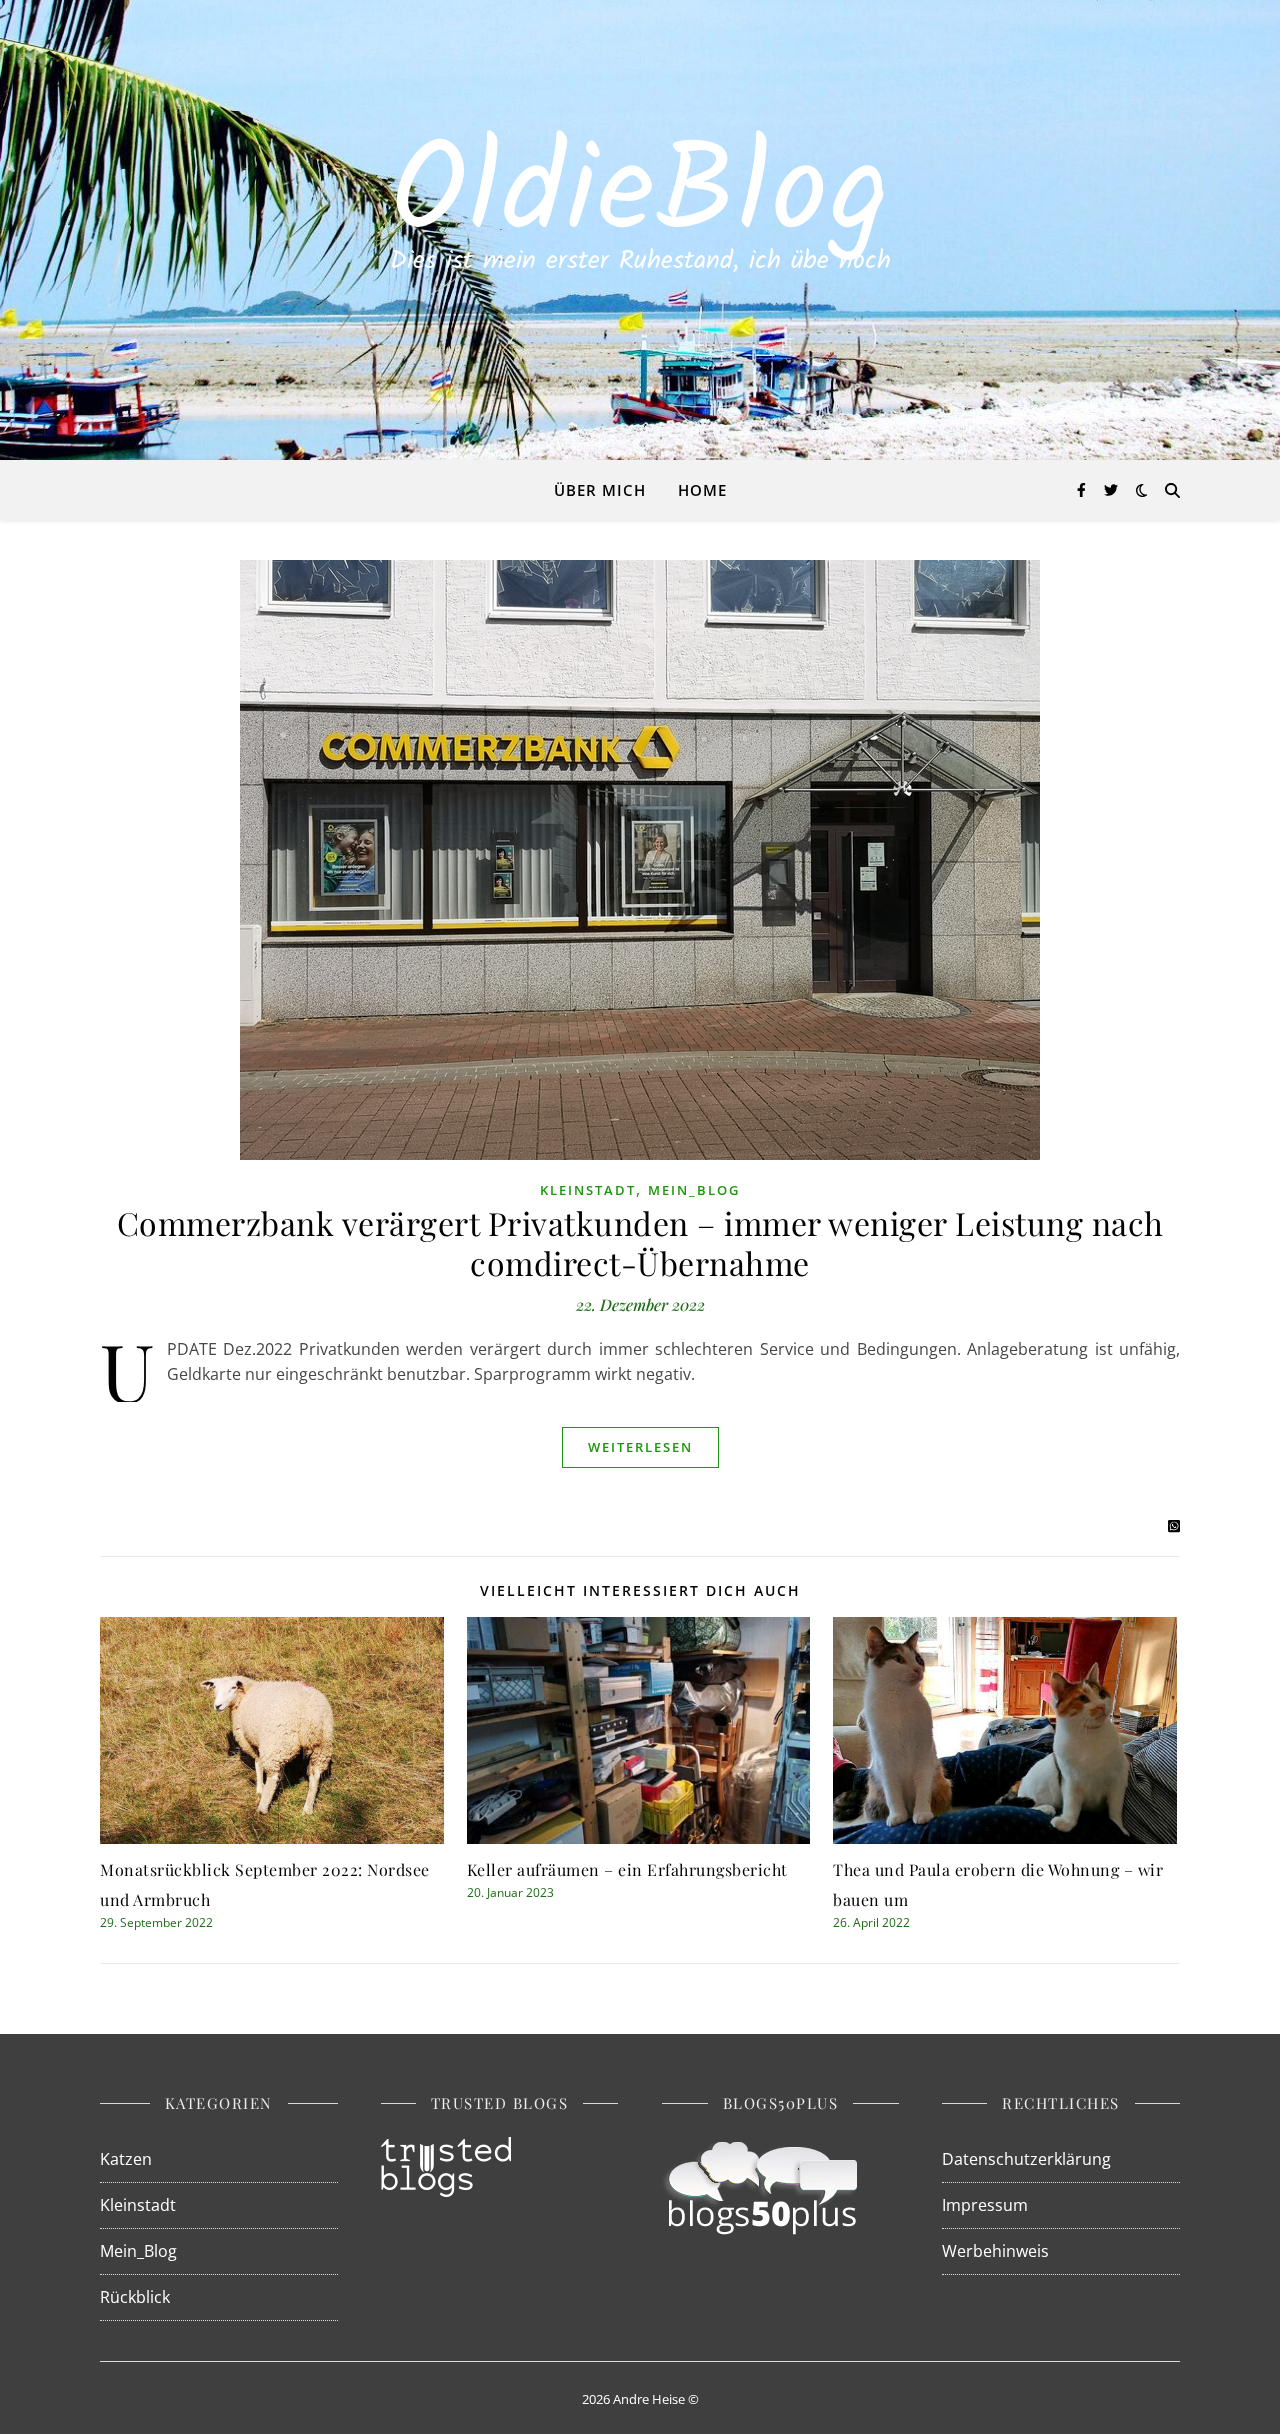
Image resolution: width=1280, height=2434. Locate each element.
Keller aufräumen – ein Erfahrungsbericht (627, 1869)
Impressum (985, 2205)
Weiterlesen (640, 1447)
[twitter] (1111, 489)
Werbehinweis (995, 2251)
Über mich (600, 490)
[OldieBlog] (640, 230)
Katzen (126, 2159)
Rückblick (135, 2297)
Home (702, 490)
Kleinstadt (588, 1190)
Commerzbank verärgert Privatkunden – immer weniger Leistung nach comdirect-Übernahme (640, 1242)
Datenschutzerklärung (1026, 2159)
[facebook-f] (1083, 489)
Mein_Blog (694, 1190)
